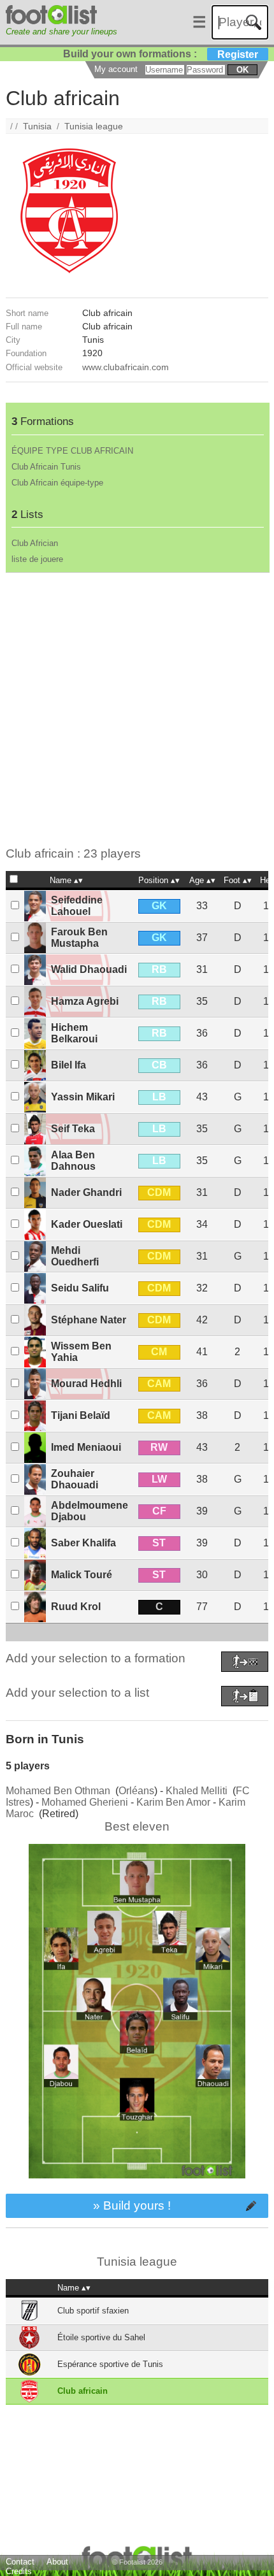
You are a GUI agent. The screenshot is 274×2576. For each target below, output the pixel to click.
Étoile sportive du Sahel (101, 2337)
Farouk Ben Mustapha (79, 938)
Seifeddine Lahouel (77, 906)
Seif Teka (73, 1129)
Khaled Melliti (197, 1791)
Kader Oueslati (87, 1224)
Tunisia (37, 126)
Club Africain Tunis (46, 467)
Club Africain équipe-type (57, 483)
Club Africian (35, 543)
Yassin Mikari (83, 1097)
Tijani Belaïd (81, 1415)
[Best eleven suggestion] (137, 2188)
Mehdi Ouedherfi (75, 1256)
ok (242, 70)
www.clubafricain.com (126, 367)
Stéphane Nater (89, 1320)
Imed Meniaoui (86, 1447)
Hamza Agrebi (85, 1001)
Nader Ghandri (86, 1192)
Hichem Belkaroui (74, 1033)
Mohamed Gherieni (85, 1802)
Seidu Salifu (80, 1288)
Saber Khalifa (83, 1543)
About (57, 2562)
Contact (20, 2562)
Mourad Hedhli (86, 1384)
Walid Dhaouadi (89, 969)
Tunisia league (94, 126)
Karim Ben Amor (173, 1802)
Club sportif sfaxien (93, 2311)
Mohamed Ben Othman (58, 1791)
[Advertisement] (137, 710)
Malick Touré (82, 1575)
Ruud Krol (76, 1607)
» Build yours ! (132, 2205)
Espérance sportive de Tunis (110, 2364)
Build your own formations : (161, 54)
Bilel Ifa (68, 1065)
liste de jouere (37, 559)
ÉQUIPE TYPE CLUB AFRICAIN (72, 451)
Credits (19, 2571)
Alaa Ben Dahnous (73, 1161)
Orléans (136, 1791)
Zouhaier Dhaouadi (75, 1479)
